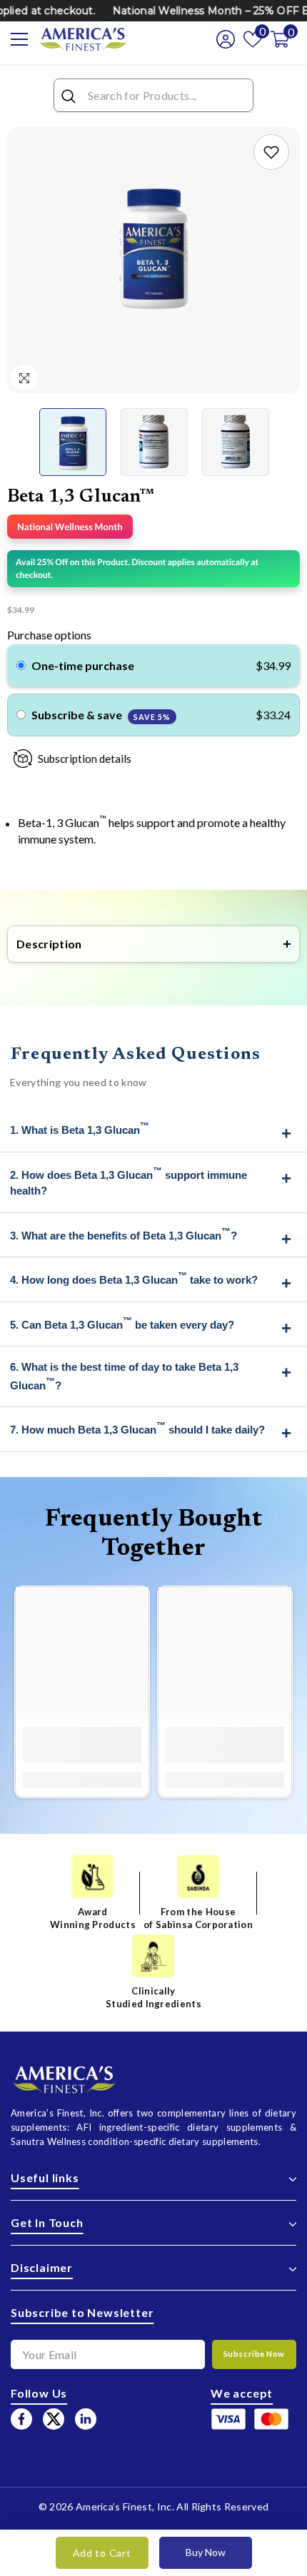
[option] (153, 246)
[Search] (153, 96)
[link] (271, 152)
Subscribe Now (254, 2354)
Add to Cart (102, 2553)
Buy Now (206, 2552)
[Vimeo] (86, 2419)
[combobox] (167, 95)
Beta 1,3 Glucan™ (81, 497)
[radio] (21, 666)
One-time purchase (83, 665)
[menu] (19, 39)
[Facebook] (21, 2419)
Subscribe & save (101, 715)
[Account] (221, 39)
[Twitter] (54, 2419)
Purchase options (49, 635)
